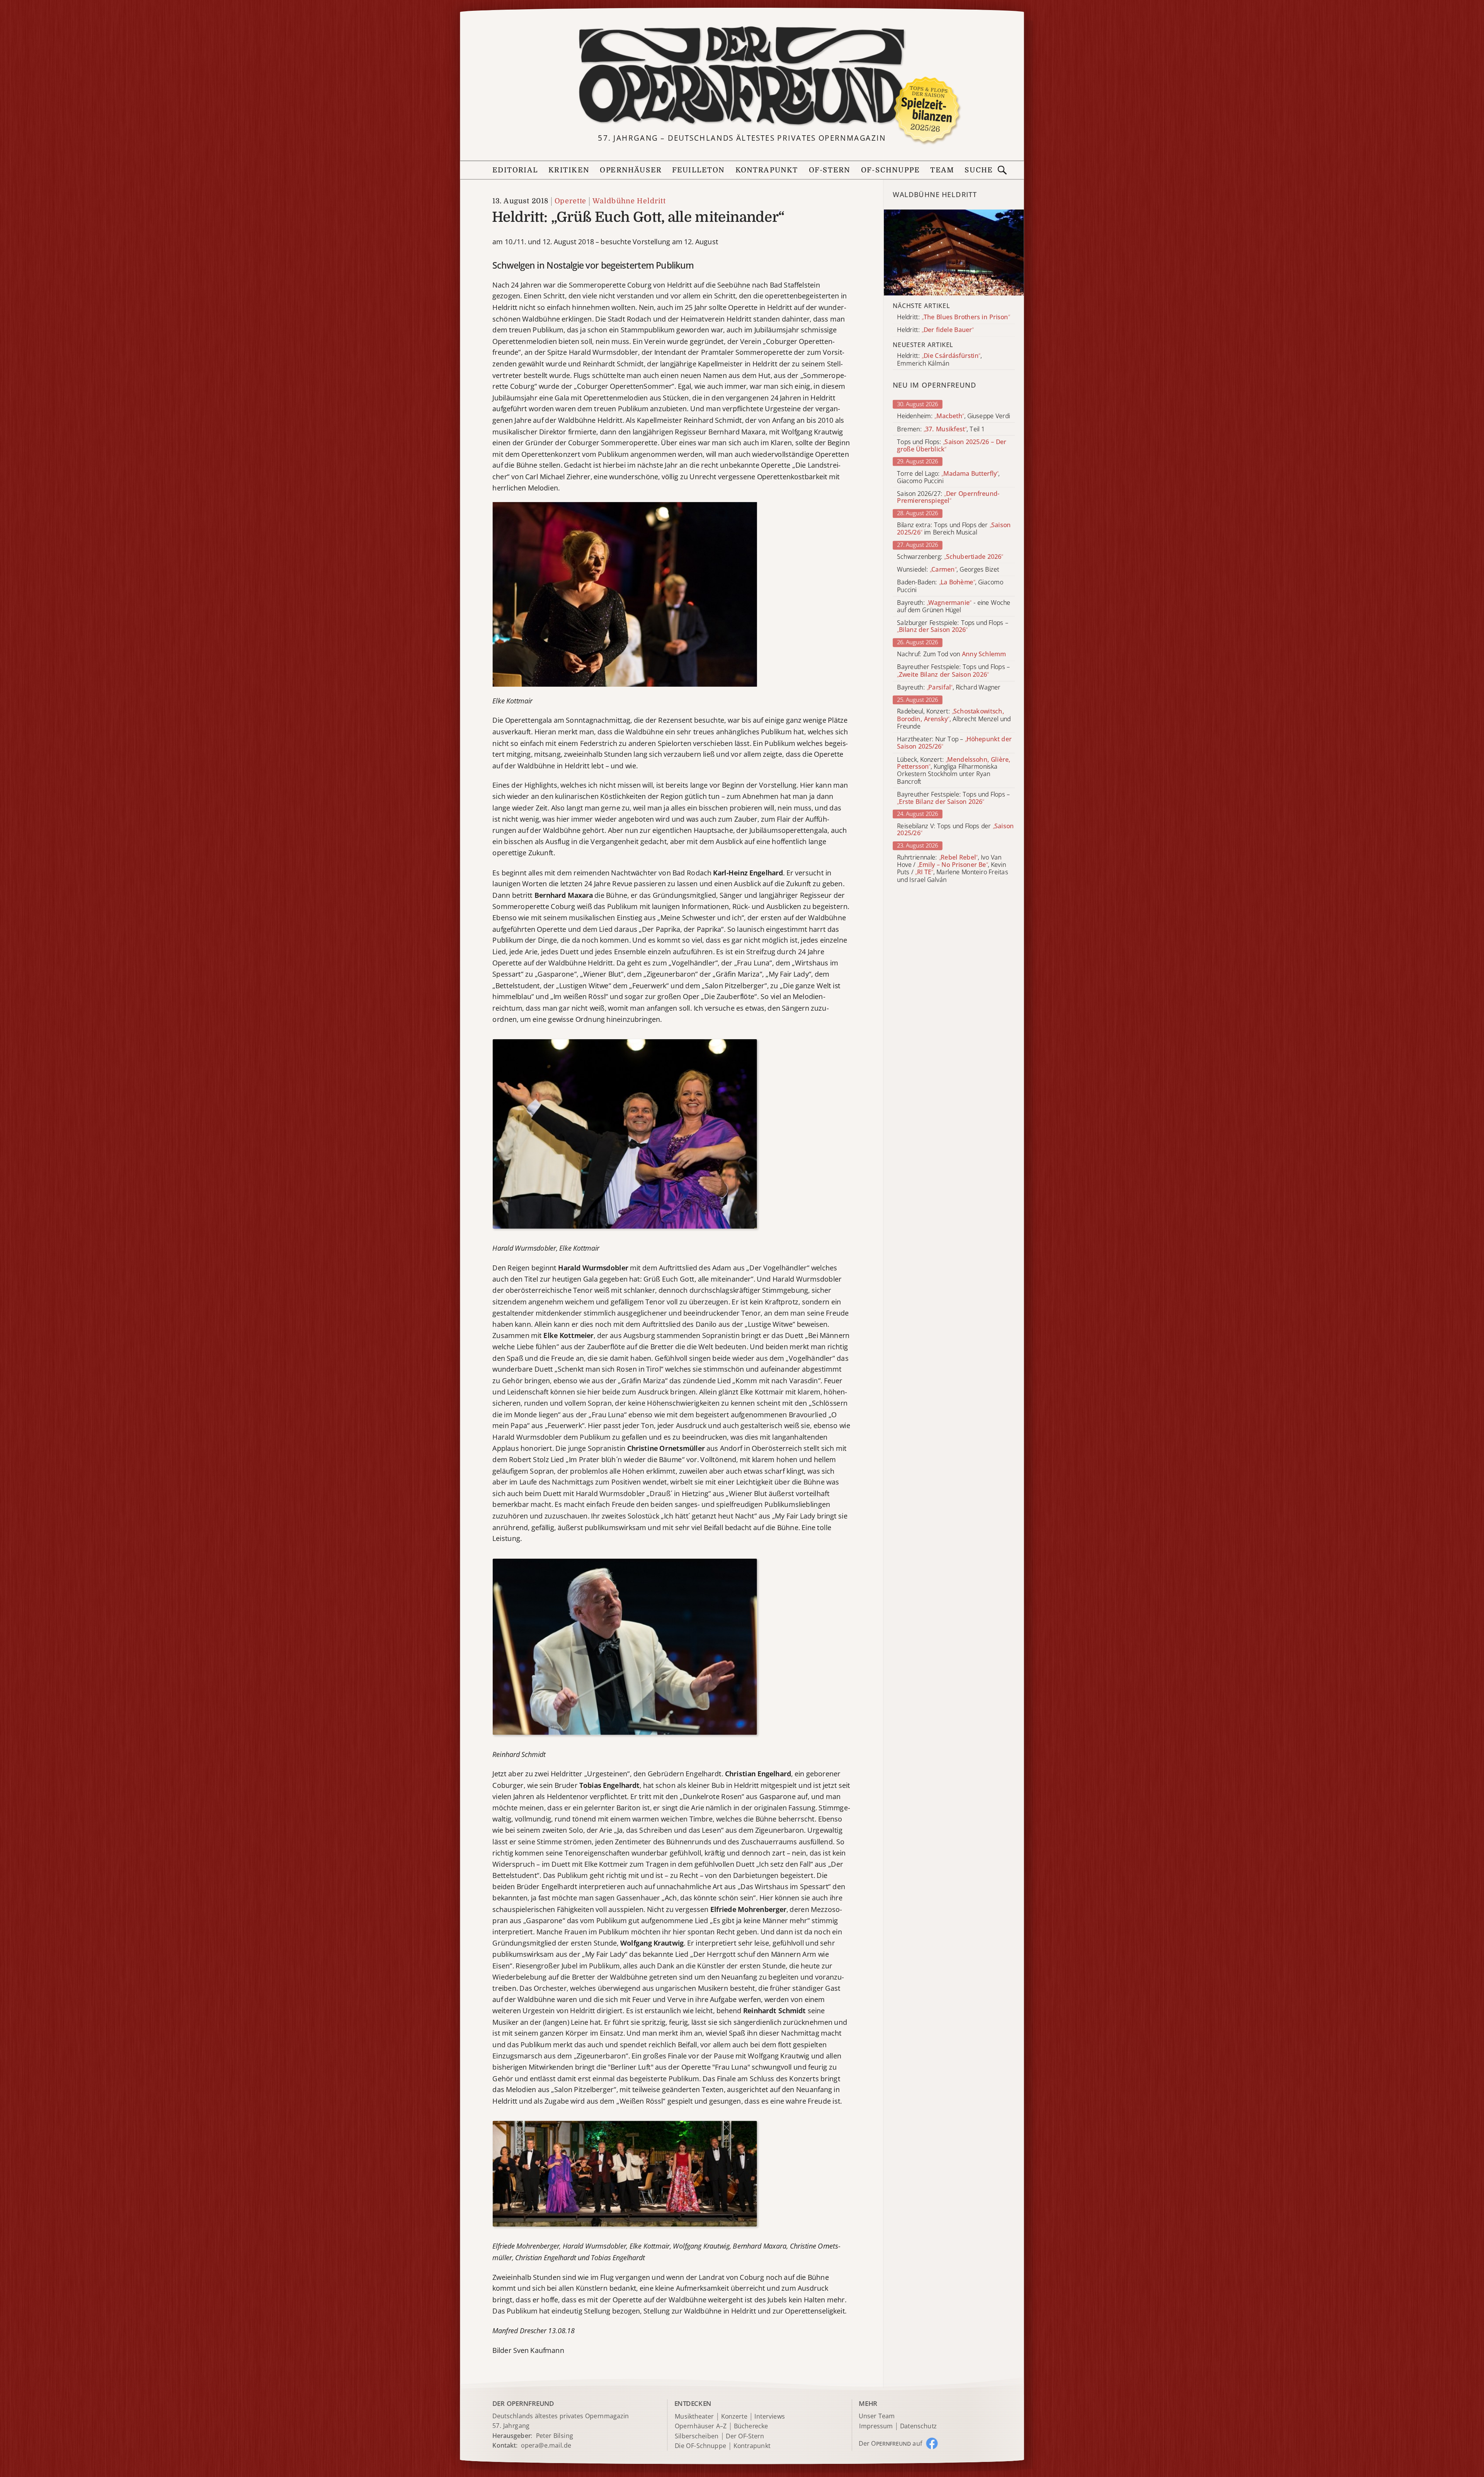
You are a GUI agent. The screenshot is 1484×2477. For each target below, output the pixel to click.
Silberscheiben (697, 2436)
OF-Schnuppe (890, 170)
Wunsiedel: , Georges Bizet (948, 569)
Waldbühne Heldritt (629, 201)
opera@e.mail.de (546, 2445)
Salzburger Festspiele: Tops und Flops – (952, 626)
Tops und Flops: (952, 446)
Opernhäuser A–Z (701, 2427)
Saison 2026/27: (948, 497)
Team (942, 170)
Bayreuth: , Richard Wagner (949, 687)
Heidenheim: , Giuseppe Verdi (953, 416)
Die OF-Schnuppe (700, 2446)
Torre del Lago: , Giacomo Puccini (948, 477)
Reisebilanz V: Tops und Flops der (955, 829)
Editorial (515, 170)
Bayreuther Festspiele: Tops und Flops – (953, 671)
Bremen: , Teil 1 (941, 429)
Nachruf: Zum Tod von (951, 655)
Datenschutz (918, 2427)
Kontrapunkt (767, 170)
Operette (570, 201)
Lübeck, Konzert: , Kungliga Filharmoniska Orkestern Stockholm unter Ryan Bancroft (954, 770)
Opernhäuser (631, 170)
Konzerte (734, 2417)
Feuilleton (698, 170)
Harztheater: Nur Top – (954, 743)
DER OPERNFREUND (523, 2403)
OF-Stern (830, 170)
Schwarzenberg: (950, 557)
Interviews (770, 2417)
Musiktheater (694, 2417)
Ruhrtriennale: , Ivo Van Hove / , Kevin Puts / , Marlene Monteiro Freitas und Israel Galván (952, 869)
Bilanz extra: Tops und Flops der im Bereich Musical (954, 529)
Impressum (876, 2427)
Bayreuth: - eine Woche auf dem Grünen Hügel (954, 606)
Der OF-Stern (745, 2436)
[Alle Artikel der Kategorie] (954, 252)
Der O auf (890, 2443)
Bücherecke (751, 2427)
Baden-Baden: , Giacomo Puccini (950, 586)
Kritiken (569, 170)
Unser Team (876, 2416)
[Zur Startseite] (742, 76)
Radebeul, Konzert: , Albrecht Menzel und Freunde (954, 719)
